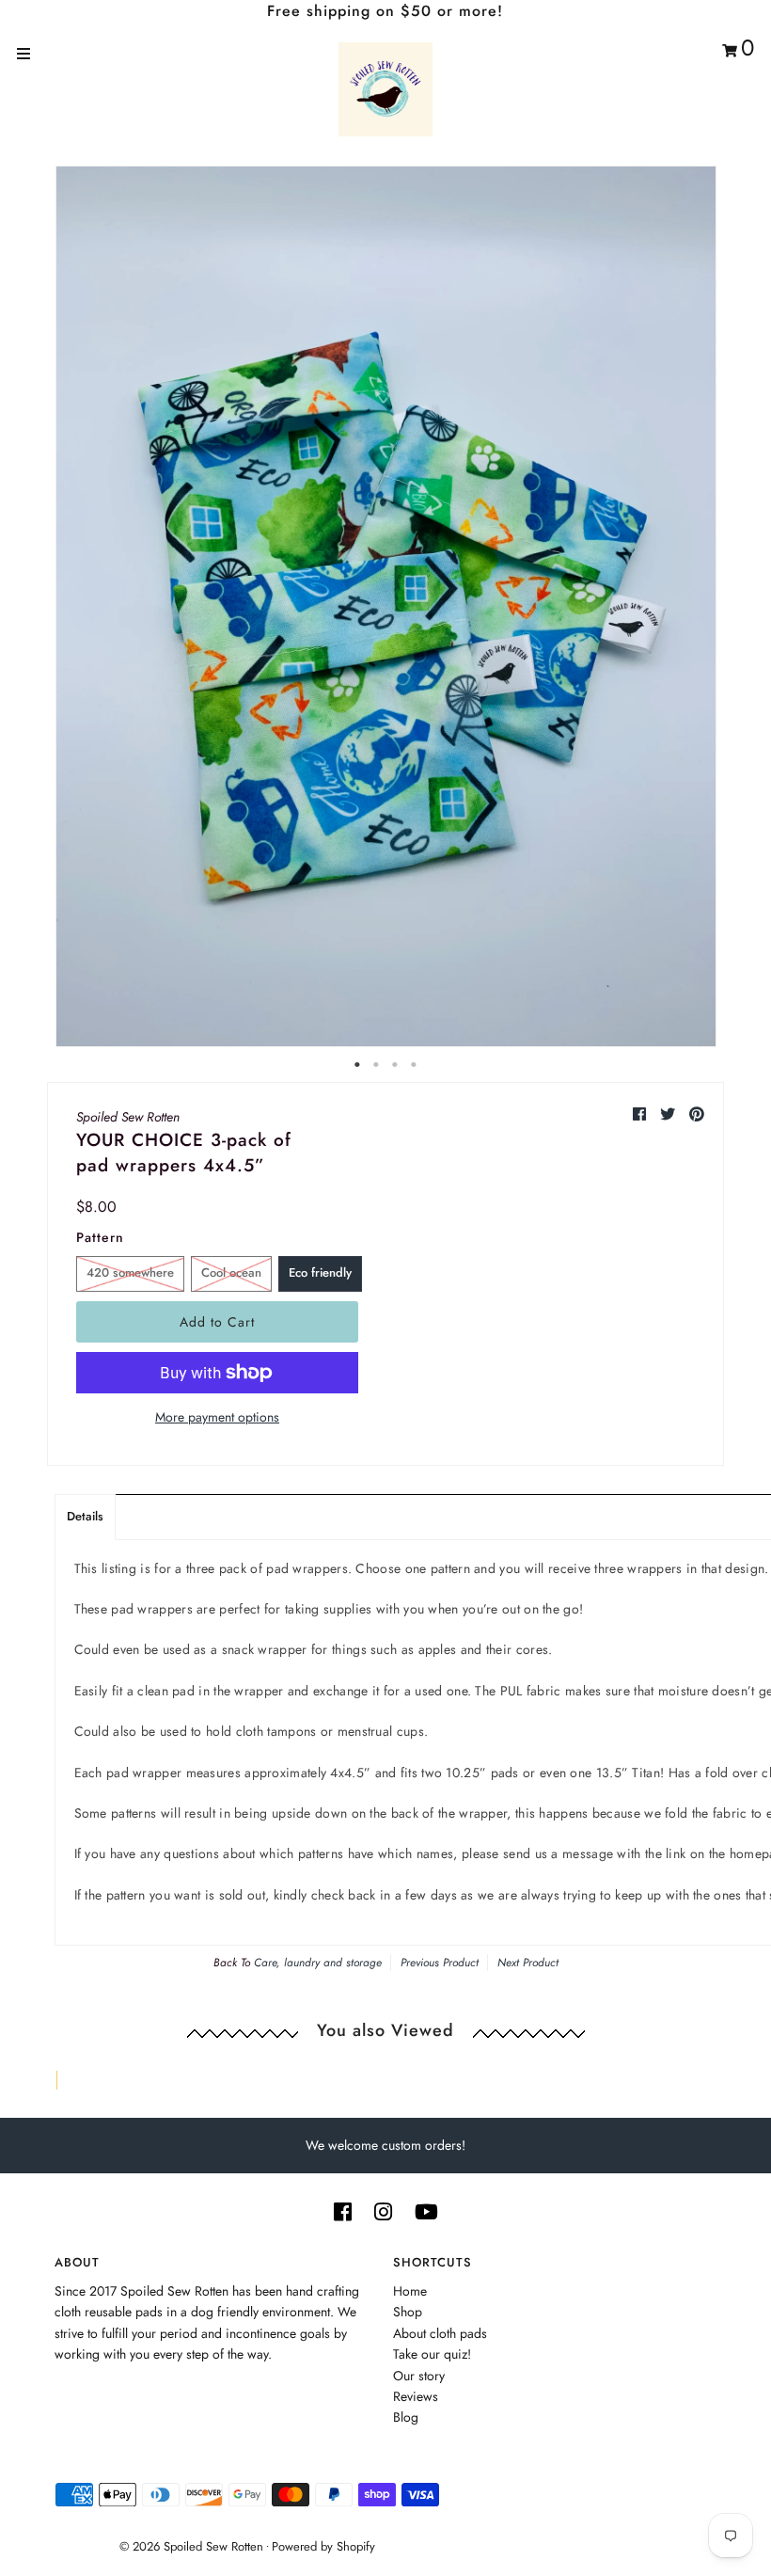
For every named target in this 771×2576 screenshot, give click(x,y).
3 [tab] (395, 1065)
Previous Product (440, 1963)
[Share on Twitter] (670, 1114)
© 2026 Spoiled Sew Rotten (191, 2546)
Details (85, 1516)
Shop (408, 2312)
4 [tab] (414, 1065)
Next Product (528, 1963)
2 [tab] (376, 1065)
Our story (419, 2376)
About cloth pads (440, 2333)
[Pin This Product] (697, 1114)
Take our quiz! (432, 2354)
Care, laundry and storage (318, 1963)
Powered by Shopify (323, 2546)
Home (410, 2291)
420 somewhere (130, 1272)
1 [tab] (357, 1065)
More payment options (217, 1417)
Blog (406, 2417)
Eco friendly (320, 1272)
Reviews (416, 2396)
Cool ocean (231, 1272)
